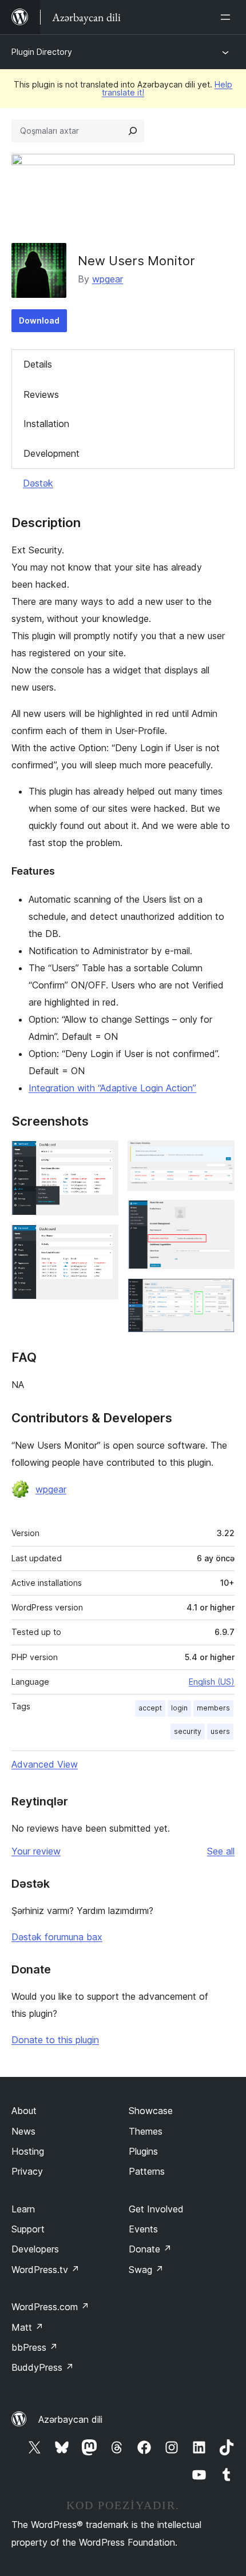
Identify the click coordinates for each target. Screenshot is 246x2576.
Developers (35, 2249)
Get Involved (156, 2209)
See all (221, 1851)
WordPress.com (50, 2307)
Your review (36, 1851)
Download (39, 320)
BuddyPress (43, 2367)
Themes (146, 2131)
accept (150, 1708)
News (23, 2131)
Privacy (27, 2171)
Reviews (41, 394)
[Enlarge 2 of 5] (103, 1240)
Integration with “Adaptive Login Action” (112, 1088)
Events (143, 2229)
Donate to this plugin (55, 2040)
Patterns (147, 2171)
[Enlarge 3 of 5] (219, 1156)
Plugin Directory (42, 52)
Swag (146, 2270)
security (188, 1731)
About (24, 2111)
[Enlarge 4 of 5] (219, 1215)
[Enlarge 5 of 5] (219, 1294)
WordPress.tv (45, 2270)
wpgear (108, 279)
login (179, 1708)
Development (51, 453)
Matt (27, 2327)
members (213, 1708)
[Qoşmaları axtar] (133, 131)
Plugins (143, 2151)
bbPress (35, 2347)
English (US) (212, 1682)
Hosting (28, 2151)
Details (38, 364)
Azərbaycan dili (70, 2419)
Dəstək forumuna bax (57, 1937)
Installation (46, 424)
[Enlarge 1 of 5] (103, 1156)
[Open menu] (228, 17)
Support (28, 2229)
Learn (23, 2209)
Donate (150, 2249)
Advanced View (45, 1764)
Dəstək (38, 483)
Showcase (151, 2111)
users (220, 1731)
